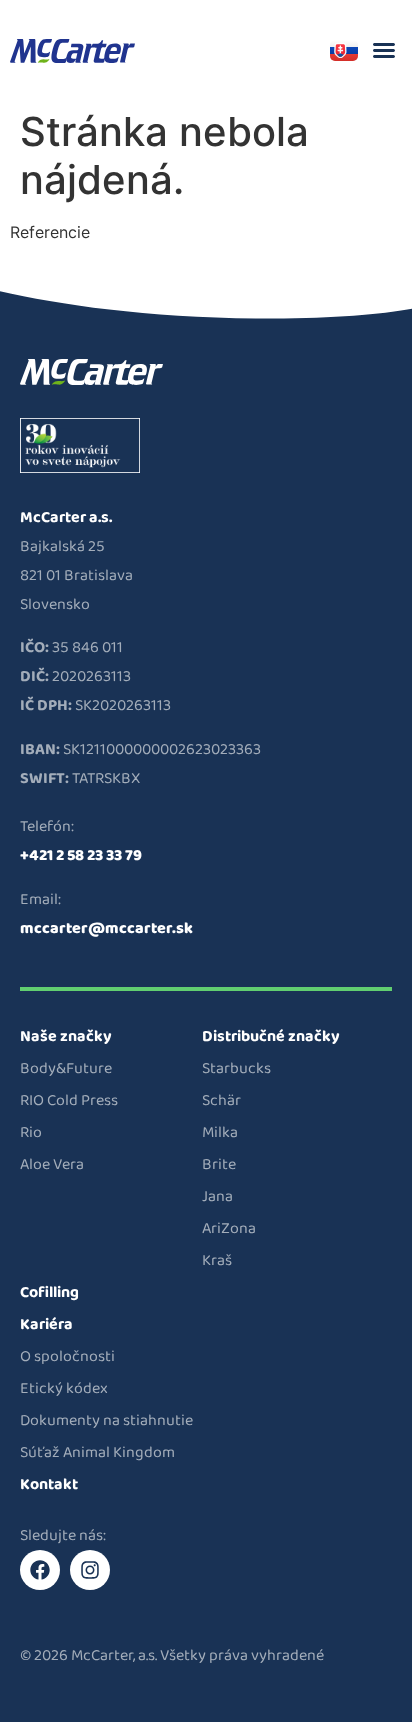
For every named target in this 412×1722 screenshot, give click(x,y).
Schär (221, 1100)
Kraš (217, 1260)
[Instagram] (90, 1570)
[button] (384, 50)
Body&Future (66, 1068)
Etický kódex (64, 1388)
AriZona (229, 1228)
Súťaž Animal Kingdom (97, 1452)
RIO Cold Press (69, 1100)
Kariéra (46, 1324)
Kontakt (49, 1484)
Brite (219, 1164)
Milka (220, 1132)
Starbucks (236, 1068)
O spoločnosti (67, 1356)
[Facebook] (40, 1570)
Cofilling (49, 1292)
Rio (31, 1132)
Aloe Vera (52, 1164)
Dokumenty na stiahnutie (106, 1420)
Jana (217, 1196)
